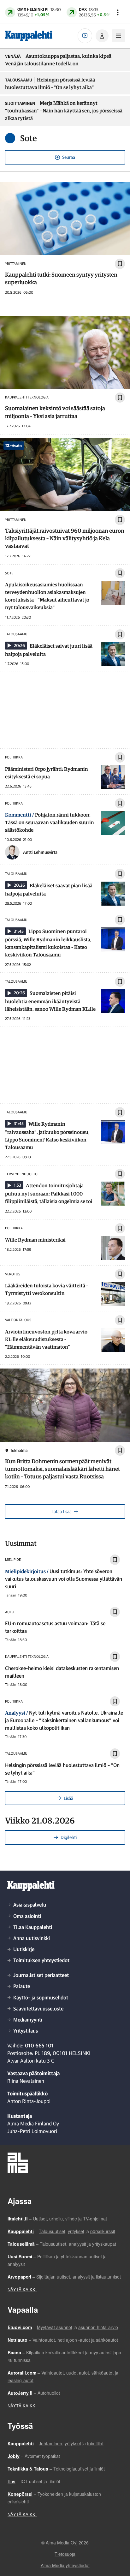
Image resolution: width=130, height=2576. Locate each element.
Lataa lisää (62, 1511)
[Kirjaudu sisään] (102, 36)
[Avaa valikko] (118, 12)
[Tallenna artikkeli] (120, 264)
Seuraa (69, 157)
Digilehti (69, 1837)
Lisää (68, 1798)
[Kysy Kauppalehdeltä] (85, 36)
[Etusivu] (29, 36)
